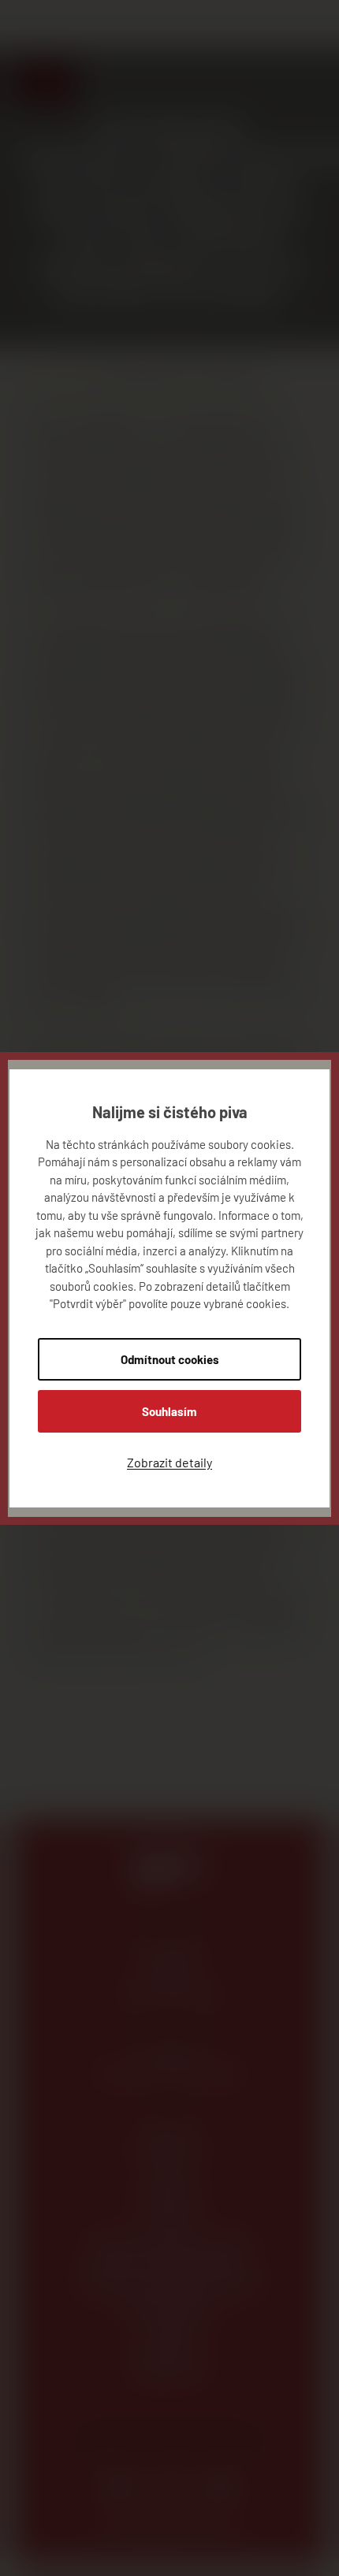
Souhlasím (169, 1411)
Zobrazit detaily (169, 1462)
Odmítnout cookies (170, 1359)
